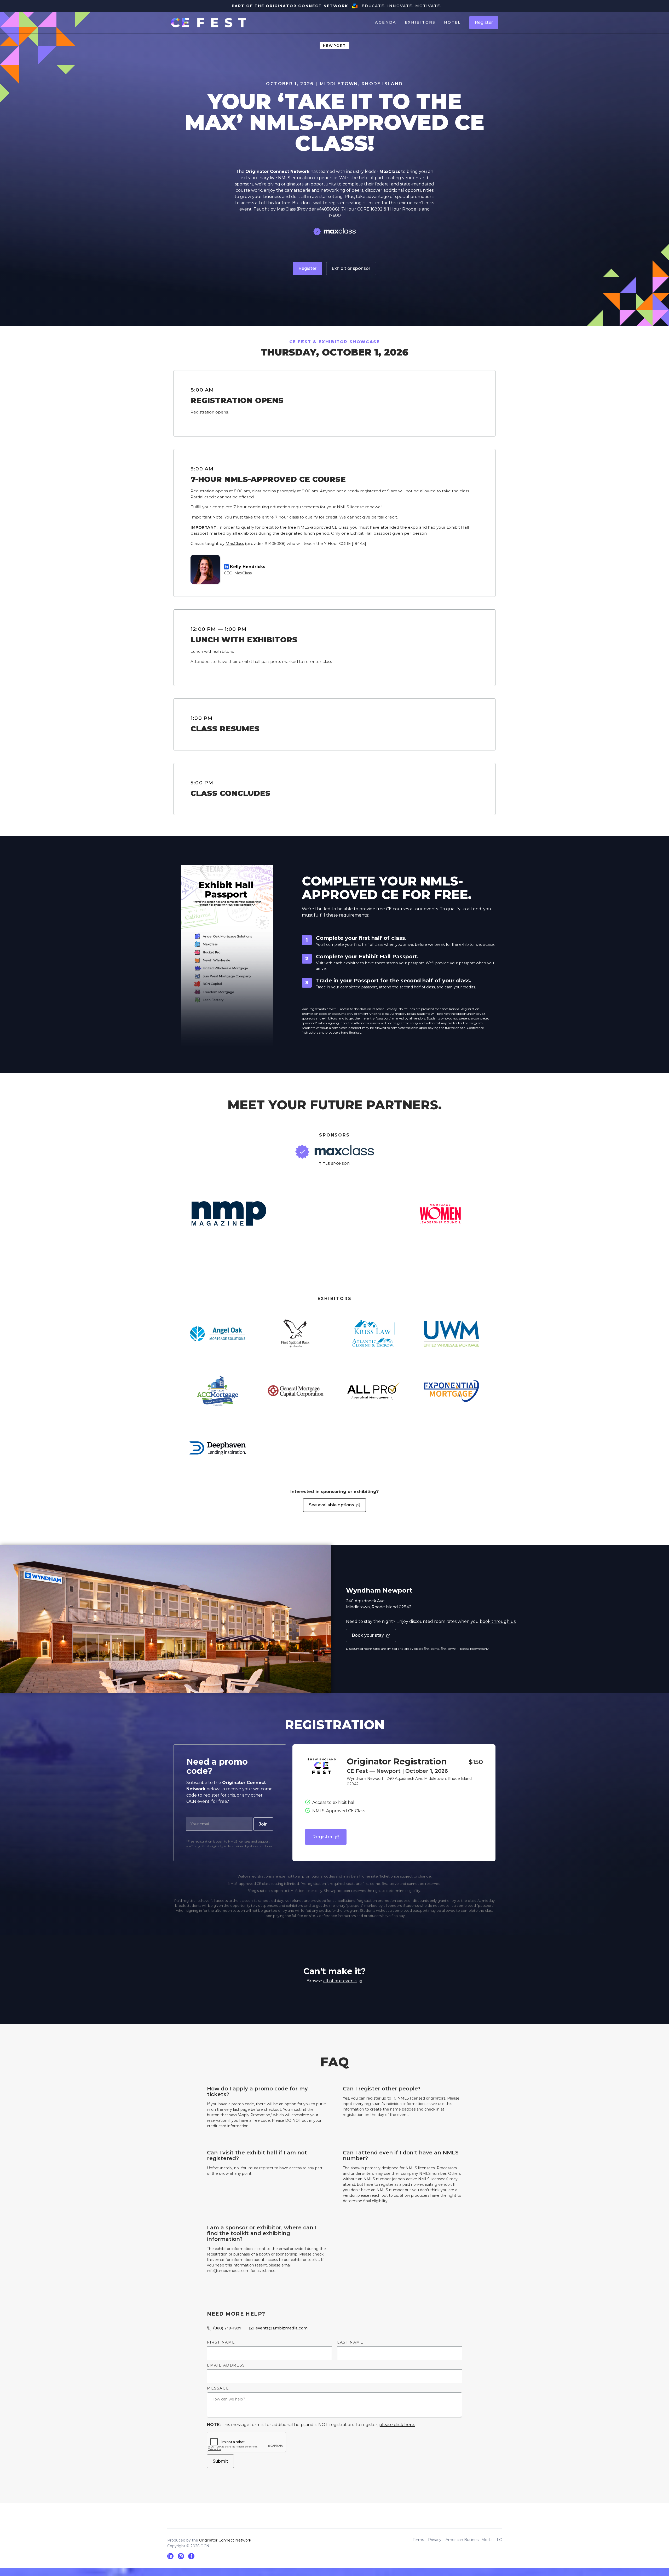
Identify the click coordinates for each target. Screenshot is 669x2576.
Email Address (226, 2365)
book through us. (498, 1621)
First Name (221, 2342)
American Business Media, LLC (474, 2540)
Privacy (435, 2540)
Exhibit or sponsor (351, 268)
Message (218, 2388)
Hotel (452, 22)
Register (484, 23)
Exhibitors (420, 22)
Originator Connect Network (225, 2540)
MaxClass (235, 543)
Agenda (386, 22)
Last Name (350, 2342)
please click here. (397, 2425)
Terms (418, 2540)
